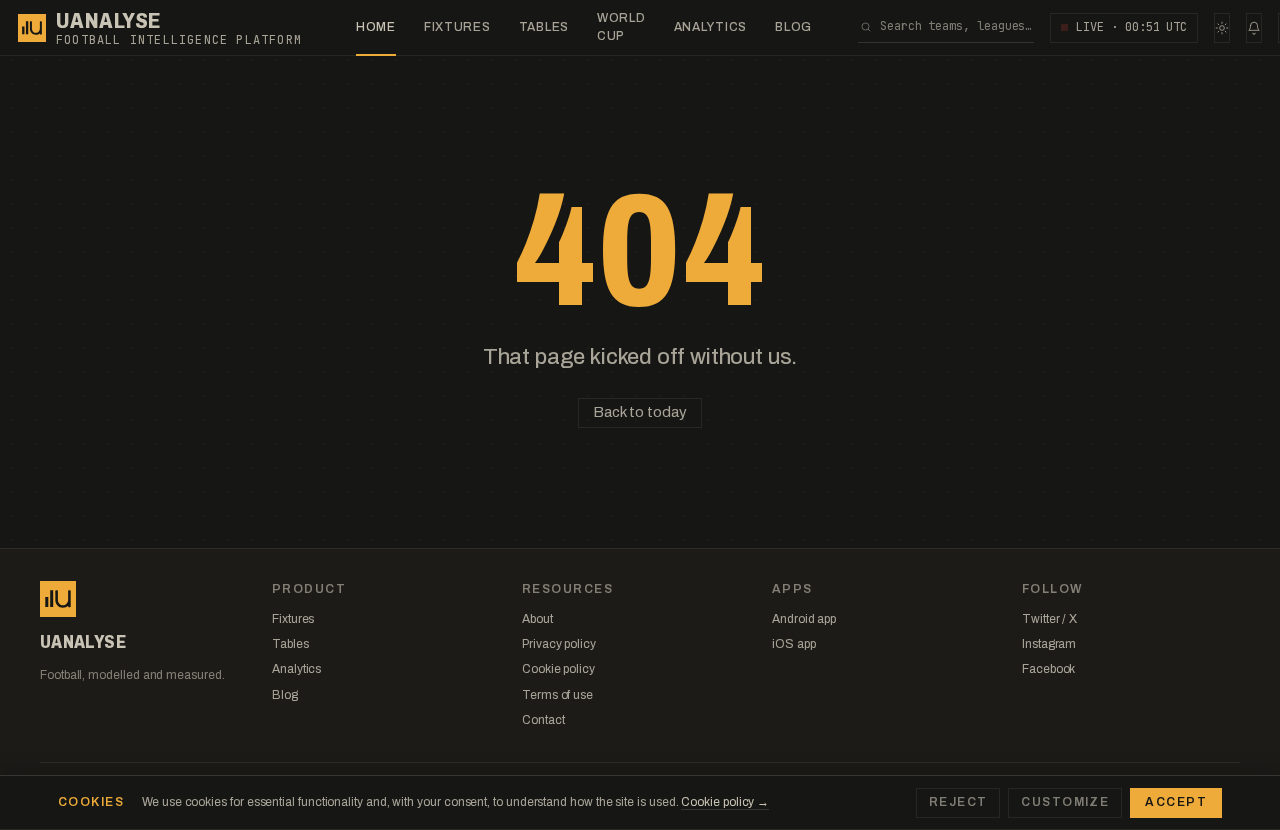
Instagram (1049, 644)
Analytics (710, 27)
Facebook (1048, 669)
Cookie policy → (725, 802)
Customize (1065, 802)
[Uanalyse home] (32, 28)
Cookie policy (558, 669)
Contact (543, 720)
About (537, 619)
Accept (1176, 802)
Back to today (639, 412)
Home (376, 27)
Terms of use (557, 695)
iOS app (793, 644)
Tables (544, 27)
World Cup (621, 26)
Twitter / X (1049, 619)
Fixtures (457, 27)
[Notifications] (1254, 28)
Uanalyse (108, 21)
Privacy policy (559, 644)
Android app (804, 619)
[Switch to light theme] (1222, 28)
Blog (793, 27)
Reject (958, 802)
